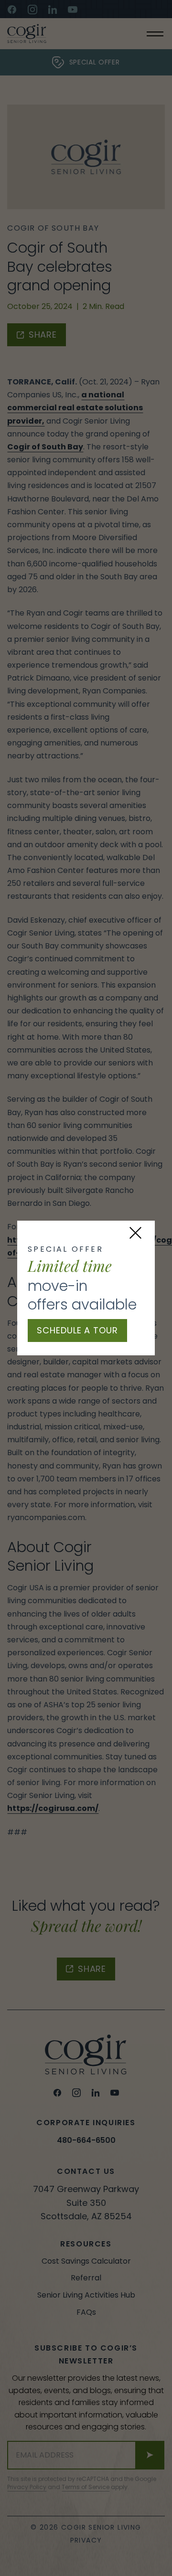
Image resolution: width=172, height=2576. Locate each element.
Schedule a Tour (77, 1330)
